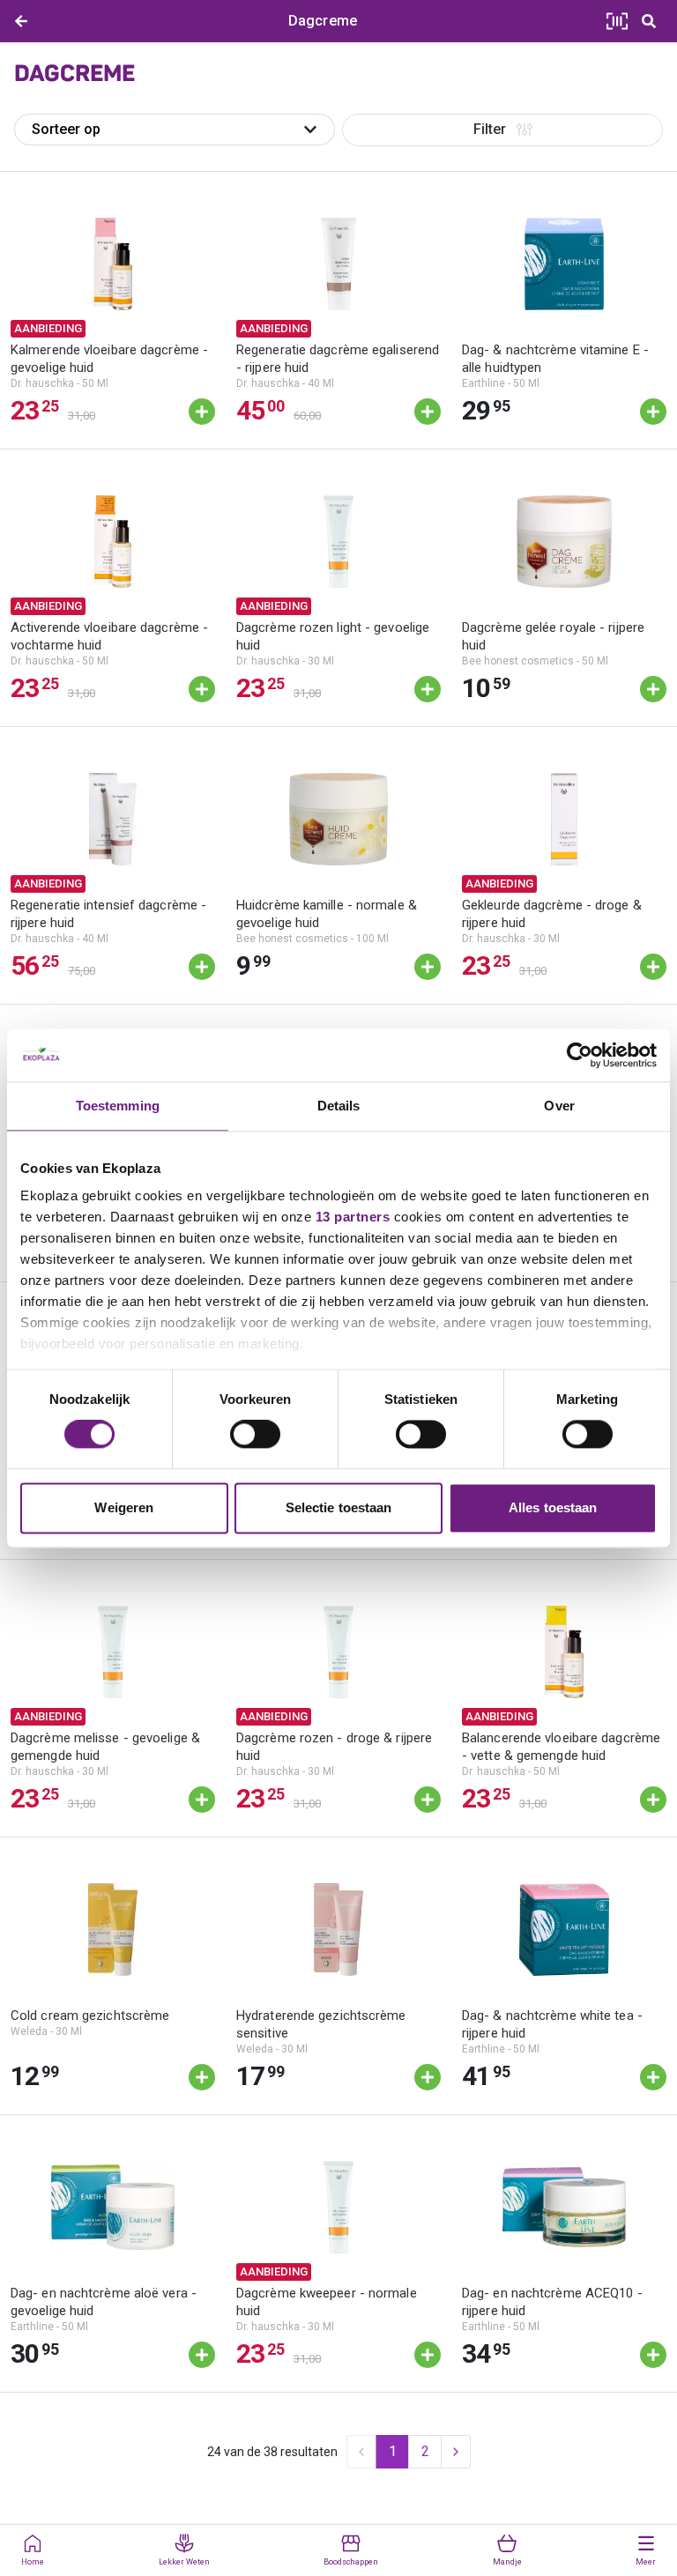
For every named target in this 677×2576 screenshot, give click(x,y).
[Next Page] (456, 2452)
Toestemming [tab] (118, 1106)
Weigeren (124, 1507)
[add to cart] (202, 412)
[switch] (255, 1435)
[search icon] (649, 21)
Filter (490, 129)
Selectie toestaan (339, 1507)
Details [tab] (339, 1106)
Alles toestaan (553, 1507)
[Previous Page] (361, 2452)
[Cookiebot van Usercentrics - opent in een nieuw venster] (580, 1055)
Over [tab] (559, 1106)
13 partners (353, 1217)
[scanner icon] (617, 21)
